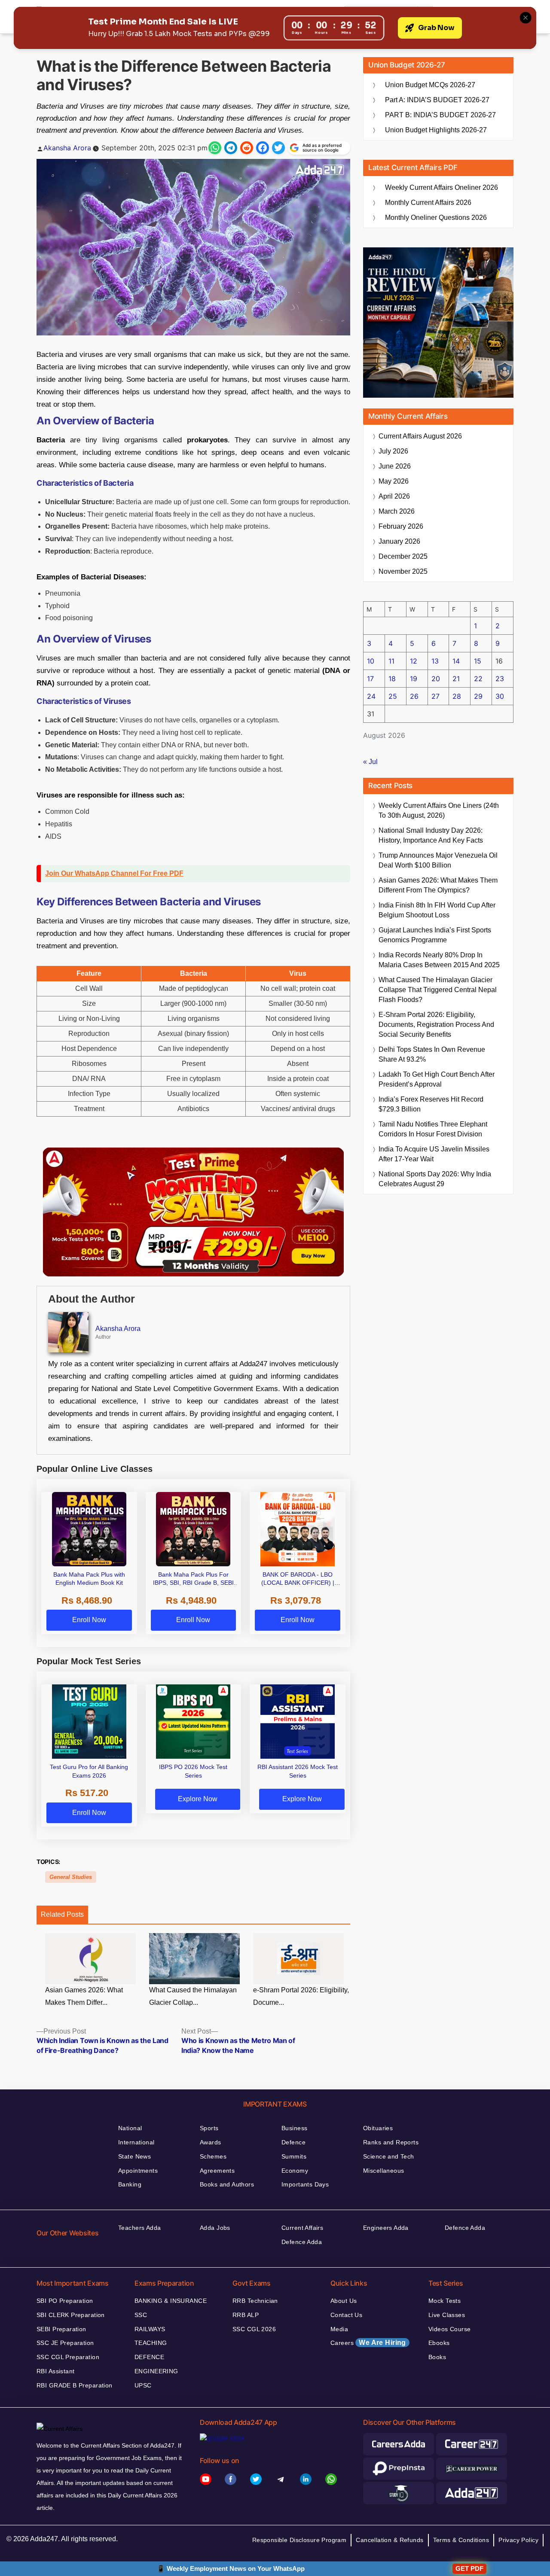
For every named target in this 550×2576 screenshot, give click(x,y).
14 (456, 661)
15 (478, 661)
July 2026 (393, 451)
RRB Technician (255, 2301)
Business (294, 2128)
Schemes (213, 2156)
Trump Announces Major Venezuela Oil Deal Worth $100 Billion (438, 860)
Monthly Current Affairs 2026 (428, 202)
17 (370, 679)
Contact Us (346, 2315)
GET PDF (469, 2568)
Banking (130, 2184)
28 (457, 696)
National (130, 2128)
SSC (141, 2315)
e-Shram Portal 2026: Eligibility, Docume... (301, 1996)
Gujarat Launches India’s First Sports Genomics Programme (435, 935)
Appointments (138, 2171)
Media (339, 2329)
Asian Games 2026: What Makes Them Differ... (84, 1996)
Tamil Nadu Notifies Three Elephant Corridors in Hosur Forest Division (433, 1129)
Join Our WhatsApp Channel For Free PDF (114, 873)
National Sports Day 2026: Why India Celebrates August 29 (435, 1179)
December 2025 (403, 556)
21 (456, 679)
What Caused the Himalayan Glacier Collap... (193, 1996)
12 (414, 661)
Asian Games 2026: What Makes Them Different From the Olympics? (438, 885)
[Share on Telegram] (231, 148)
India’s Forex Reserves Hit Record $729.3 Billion (431, 1104)
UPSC (143, 2385)
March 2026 (397, 511)
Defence (293, 2142)
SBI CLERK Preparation (71, 2315)
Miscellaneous (383, 2171)
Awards (211, 2142)
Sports (209, 2128)
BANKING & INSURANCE (171, 2301)
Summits (294, 2156)
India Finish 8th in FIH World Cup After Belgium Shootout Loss (437, 910)
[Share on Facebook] (263, 148)
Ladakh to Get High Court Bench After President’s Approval (437, 1079)
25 (393, 696)
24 (371, 696)
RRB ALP (246, 2315)
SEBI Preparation (61, 2329)
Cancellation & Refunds (390, 2540)
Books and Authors (227, 2184)
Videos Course (449, 2329)
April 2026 (394, 496)
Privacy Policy (518, 2540)
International (136, 2142)
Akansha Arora (67, 148)
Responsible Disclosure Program (299, 2540)
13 (435, 661)
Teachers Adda (139, 2228)
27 (435, 696)
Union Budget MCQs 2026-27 (430, 85)
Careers (368, 2343)
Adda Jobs (215, 2228)
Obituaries (378, 2128)
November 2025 (403, 571)
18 (392, 679)
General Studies (71, 1877)
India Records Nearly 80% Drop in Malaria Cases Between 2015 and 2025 (439, 960)
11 (391, 661)
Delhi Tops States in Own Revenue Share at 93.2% (432, 1054)
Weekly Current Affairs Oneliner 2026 (442, 187)
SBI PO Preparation (65, 2301)
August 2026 (420, 436)
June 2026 (395, 466)
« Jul (370, 762)
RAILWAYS (150, 2329)
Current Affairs (302, 2228)
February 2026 (401, 526)
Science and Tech (389, 2156)
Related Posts (62, 1914)
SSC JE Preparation (65, 2343)
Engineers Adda (386, 2228)
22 (478, 679)
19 (414, 679)
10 (371, 661)
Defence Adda (302, 2242)
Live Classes (447, 2315)
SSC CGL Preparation (68, 2357)
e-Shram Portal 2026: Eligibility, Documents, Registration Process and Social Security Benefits (436, 1025)
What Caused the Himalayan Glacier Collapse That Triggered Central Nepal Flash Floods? (438, 990)
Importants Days (305, 2184)
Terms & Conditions (461, 2540)
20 (436, 679)
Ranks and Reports (391, 2142)
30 (500, 696)
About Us (344, 2301)
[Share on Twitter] (278, 148)
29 (478, 696)
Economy (295, 2171)
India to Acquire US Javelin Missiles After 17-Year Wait (434, 1154)
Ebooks (439, 2343)
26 (414, 696)
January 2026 (399, 541)
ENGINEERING (156, 2371)
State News (134, 2156)
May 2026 (394, 481)
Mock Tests (445, 2301)
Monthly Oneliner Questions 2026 (436, 218)
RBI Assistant (55, 2371)
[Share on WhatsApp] (215, 148)
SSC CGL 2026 (254, 2329)
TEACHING (151, 2343)
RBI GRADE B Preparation (75, 2385)
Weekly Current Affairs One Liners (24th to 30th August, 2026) (439, 810)
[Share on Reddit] (247, 148)
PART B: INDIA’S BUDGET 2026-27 (440, 115)
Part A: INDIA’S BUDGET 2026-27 (437, 100)
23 (500, 679)
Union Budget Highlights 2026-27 (436, 130)
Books (437, 2357)
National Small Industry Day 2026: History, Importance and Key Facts (431, 835)
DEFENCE (149, 2357)
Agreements (217, 2171)
